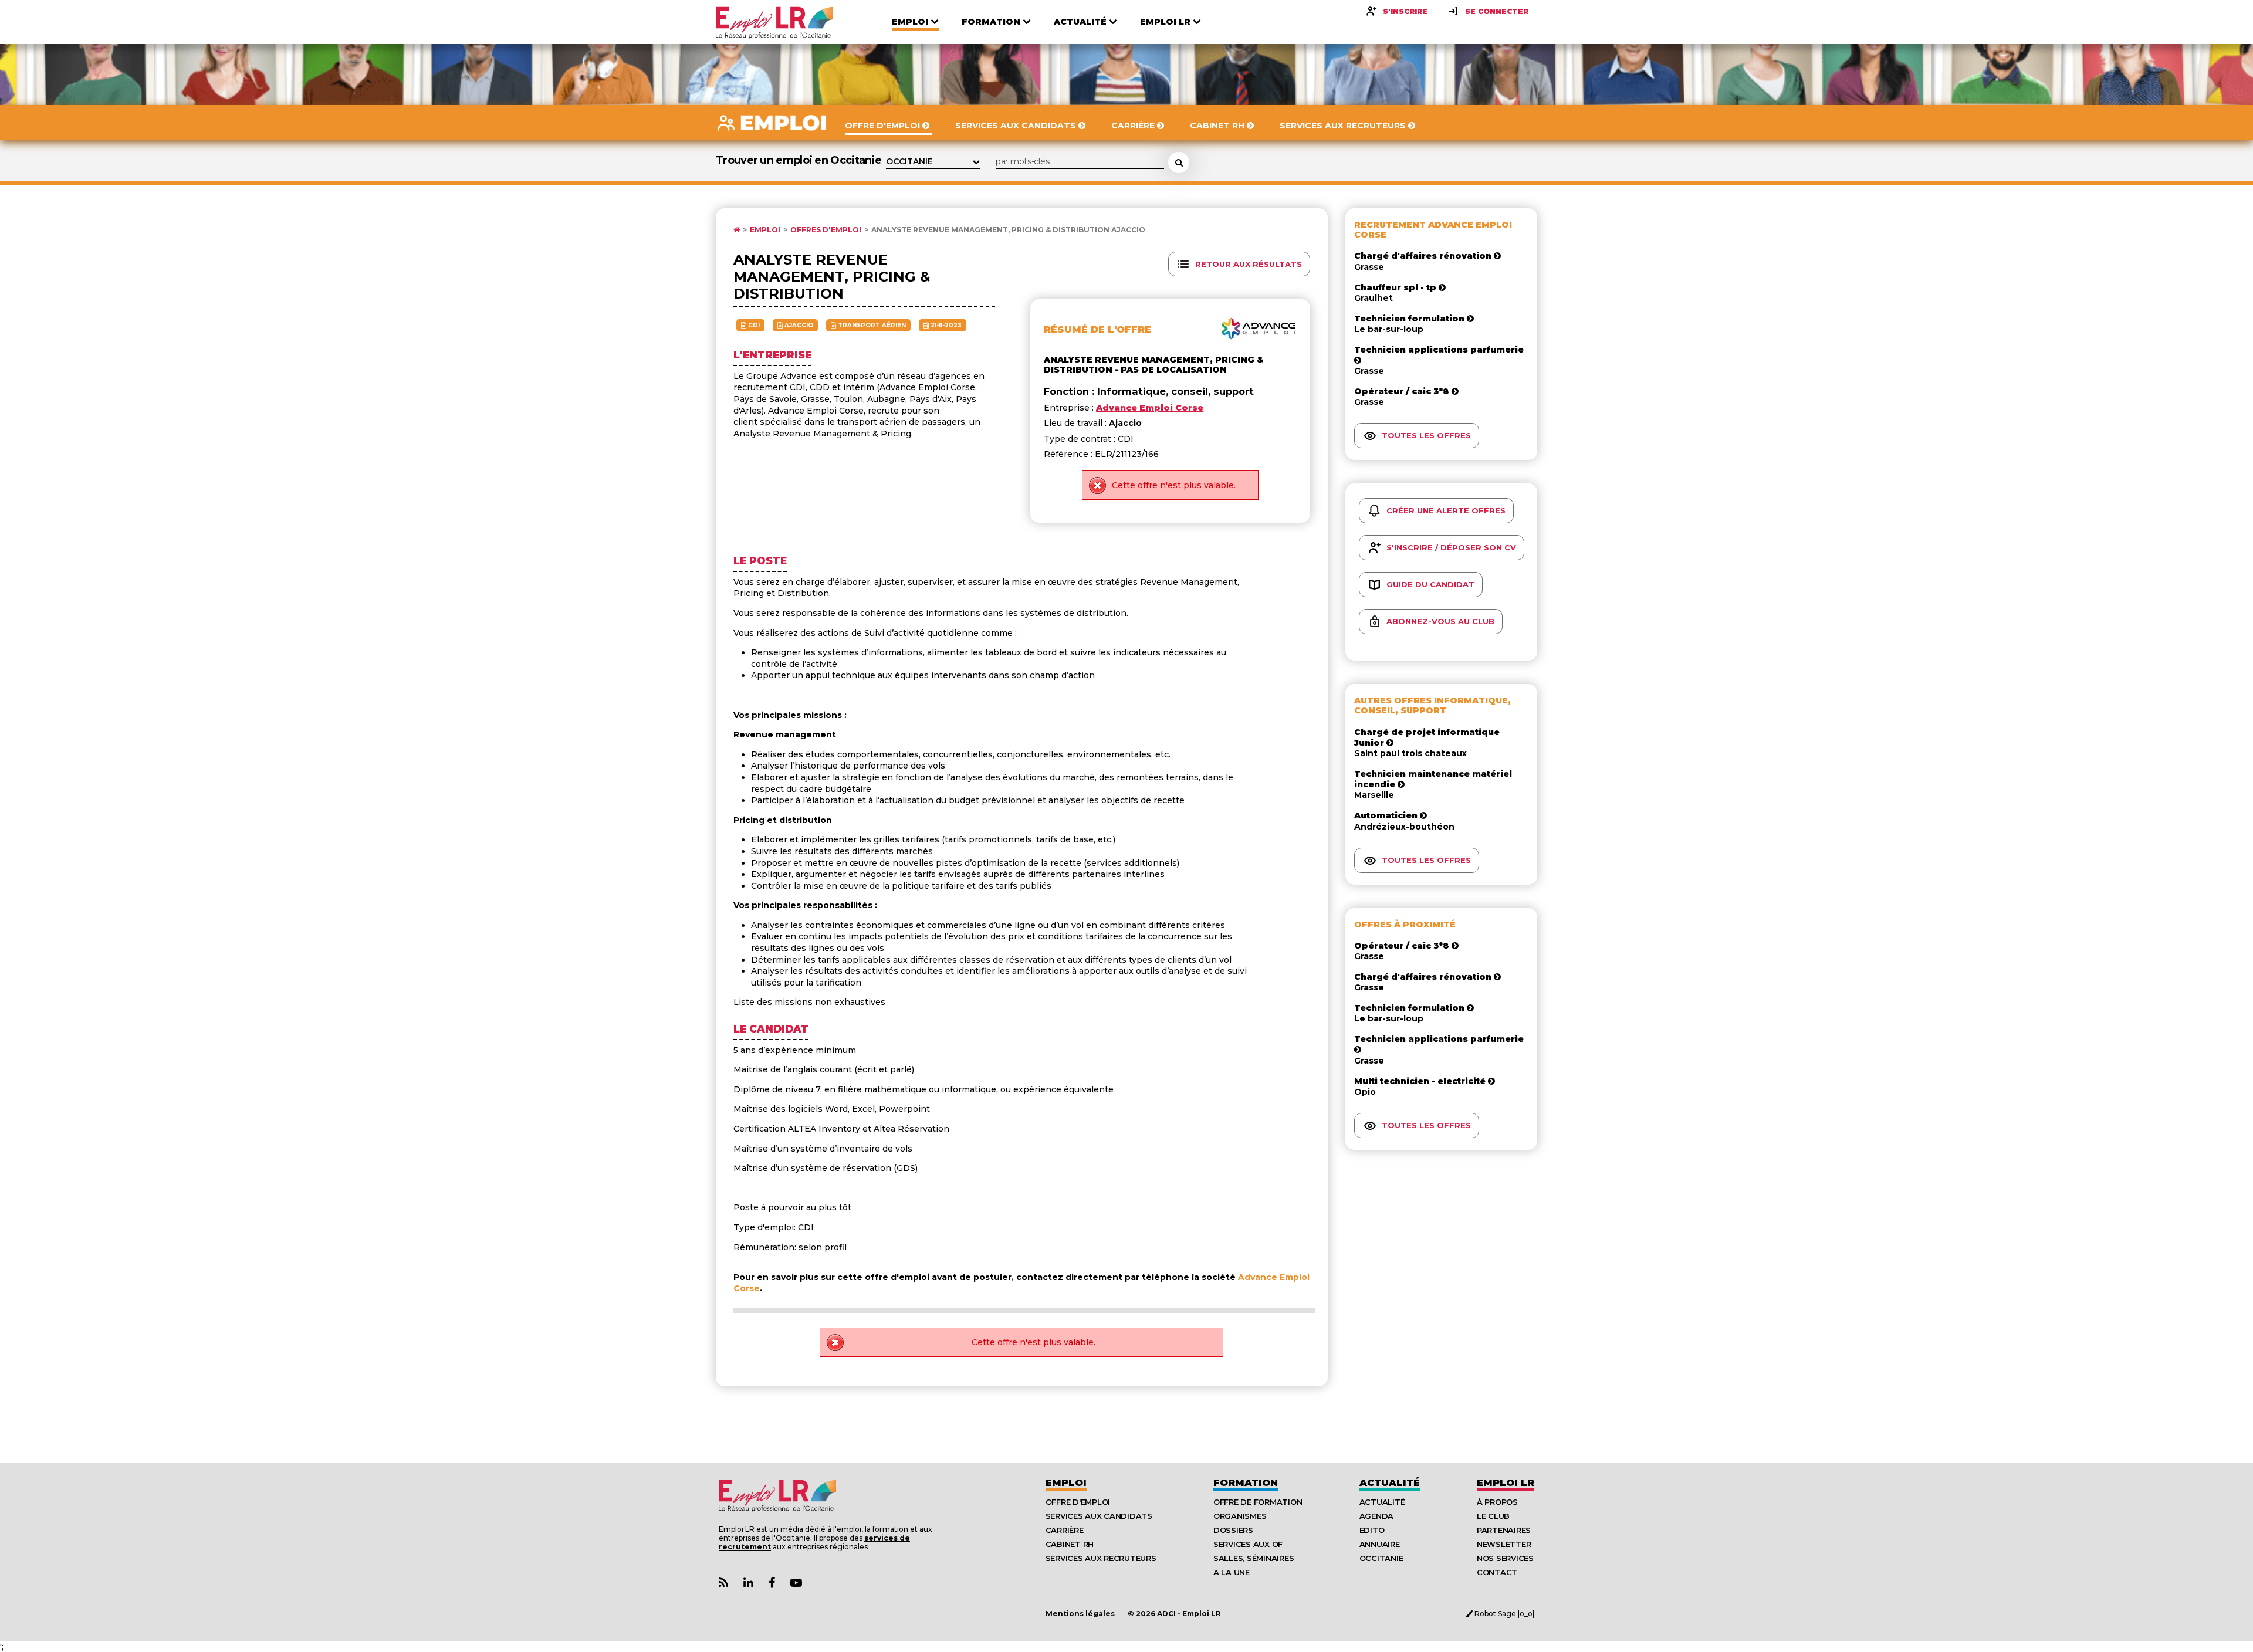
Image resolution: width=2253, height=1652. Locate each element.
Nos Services (1505, 1558)
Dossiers (1233, 1530)
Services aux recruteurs (1101, 1558)
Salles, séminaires (1254, 1558)
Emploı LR (1506, 1483)
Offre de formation (1258, 1502)
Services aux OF (1248, 1544)
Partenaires (1504, 1530)
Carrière (1065, 1530)
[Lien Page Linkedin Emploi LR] (748, 1583)
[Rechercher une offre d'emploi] (1179, 163)
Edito (1372, 1530)
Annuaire (1380, 1544)
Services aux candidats (1099, 1516)
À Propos (1497, 1502)
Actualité (1390, 1483)
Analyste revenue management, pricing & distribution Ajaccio (1008, 230)
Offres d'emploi (826, 230)
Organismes (1240, 1516)
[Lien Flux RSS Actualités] (723, 1583)
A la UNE (1232, 1572)
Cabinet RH (1070, 1544)
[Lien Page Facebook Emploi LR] (772, 1583)
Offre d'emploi (1078, 1502)
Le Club (1493, 1516)
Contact (1497, 1572)
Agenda (1376, 1516)
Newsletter (1504, 1544)
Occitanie (1381, 1558)
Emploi (765, 230)
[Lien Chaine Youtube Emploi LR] (796, 1583)
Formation (1246, 1483)
